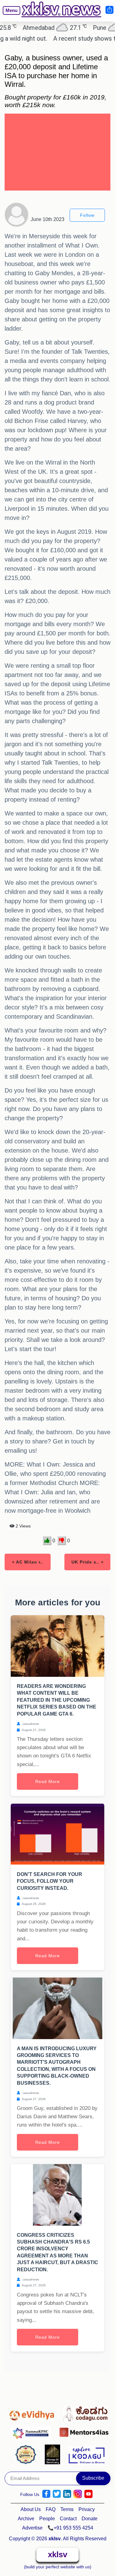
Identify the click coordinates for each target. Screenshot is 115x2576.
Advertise (32, 2528)
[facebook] (46, 2494)
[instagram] (78, 2494)
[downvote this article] (62, 1541)
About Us (31, 2509)
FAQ (51, 2509)
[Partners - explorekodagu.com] (86, 2454)
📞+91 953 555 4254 (70, 2528)
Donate (90, 2519)
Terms (67, 2509)
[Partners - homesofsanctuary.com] (54, 2454)
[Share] (109, 10)
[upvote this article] (47, 1541)
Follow (87, 215)
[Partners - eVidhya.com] (33, 2412)
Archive (26, 2519)
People (47, 2519)
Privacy (87, 2509)
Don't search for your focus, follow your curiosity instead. (50, 1881)
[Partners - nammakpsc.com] (33, 2431)
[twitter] (57, 2494)
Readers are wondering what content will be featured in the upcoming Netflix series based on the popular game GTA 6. (57, 1700)
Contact (68, 2519)
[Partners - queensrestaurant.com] (27, 2454)
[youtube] (88, 2494)
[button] (9, 15)
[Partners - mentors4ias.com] (84, 2431)
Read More (48, 1781)
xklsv (57, 2554)
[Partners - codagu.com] (85, 2412)
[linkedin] (67, 2494)
